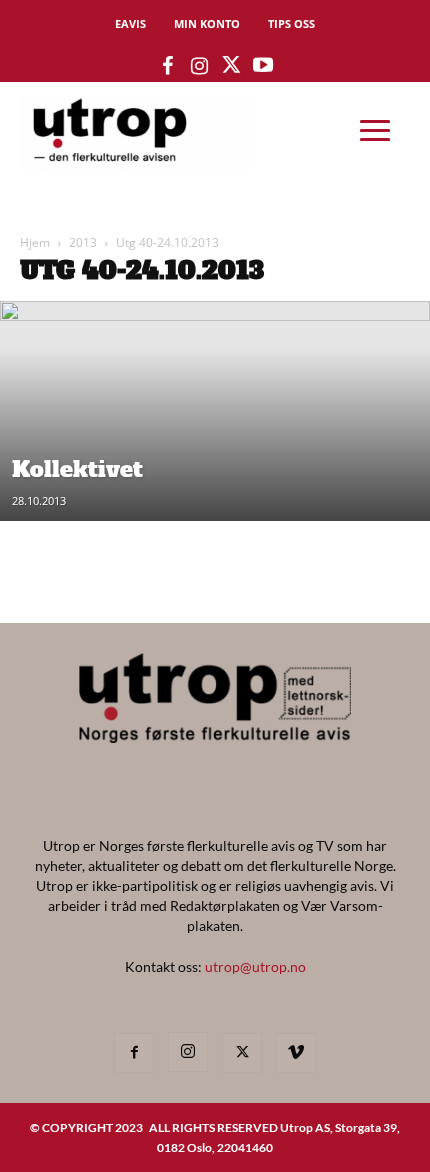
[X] (242, 1053)
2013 (83, 242)
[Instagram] (188, 1052)
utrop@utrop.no (255, 966)
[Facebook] (134, 1053)
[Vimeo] (296, 1053)
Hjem (35, 242)
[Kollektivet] (215, 516)
